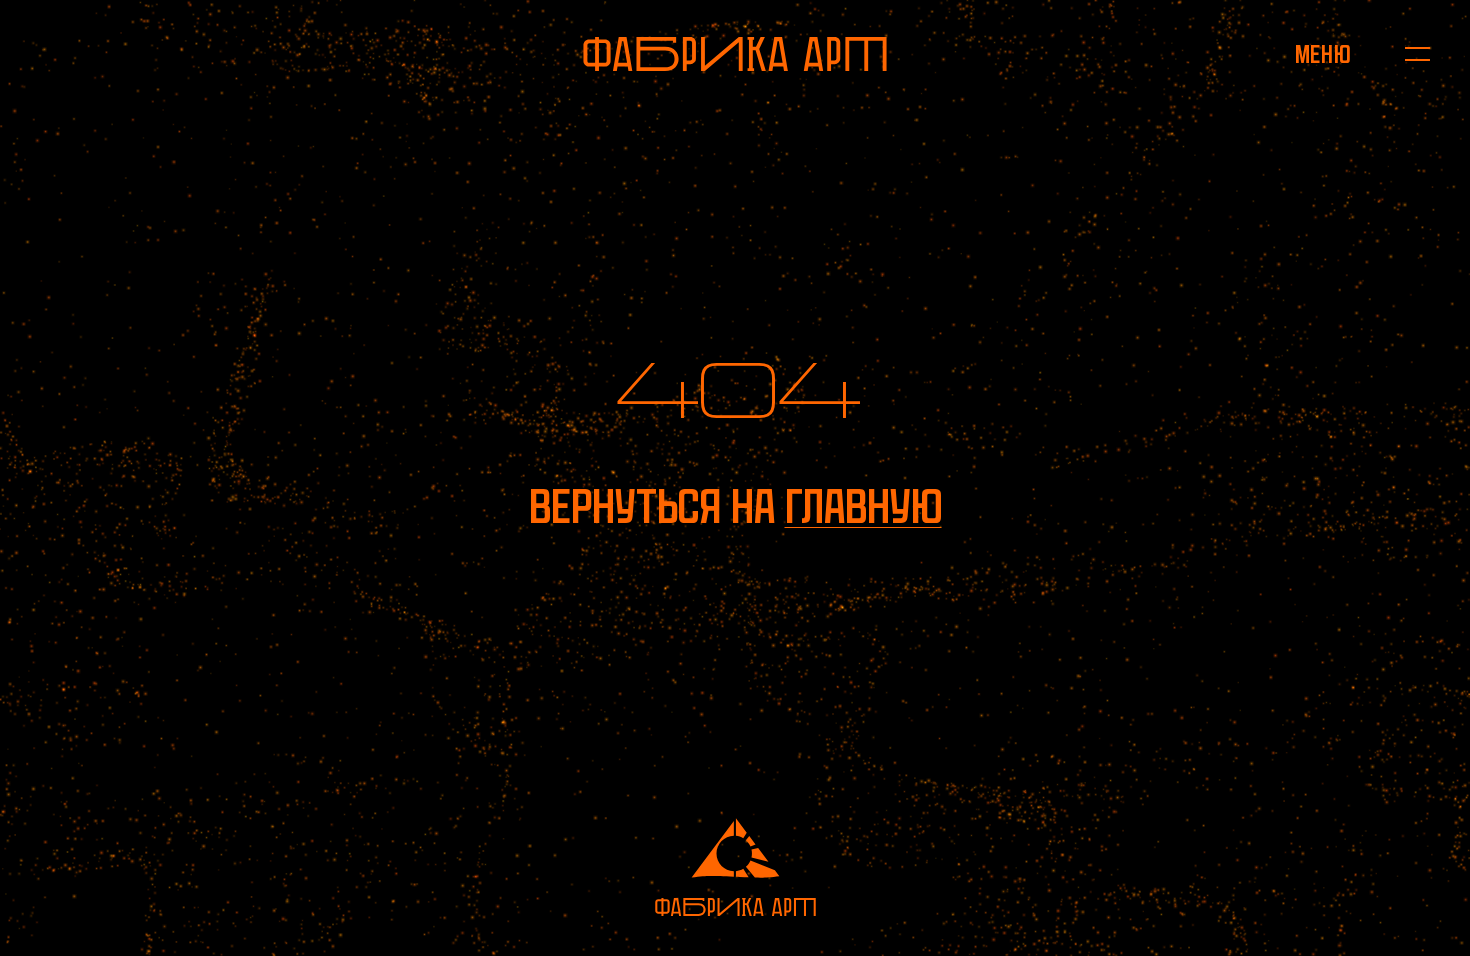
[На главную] (735, 54)
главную (863, 506)
